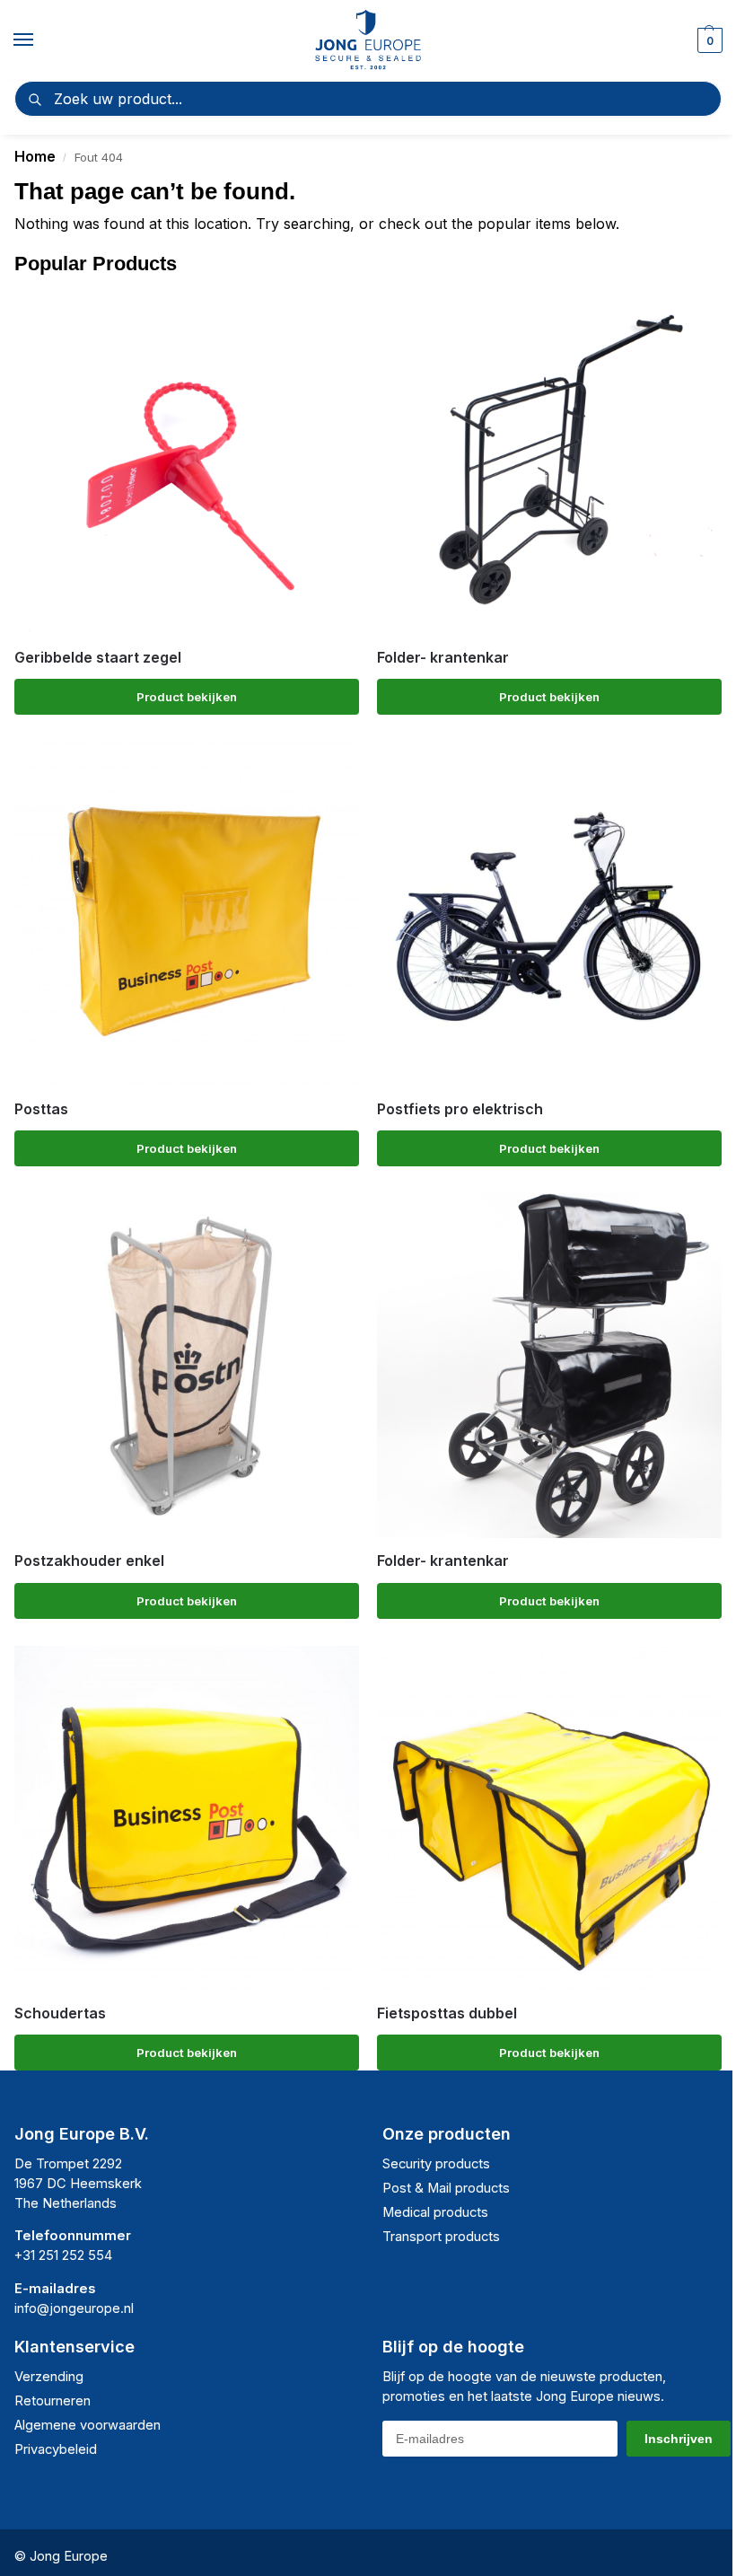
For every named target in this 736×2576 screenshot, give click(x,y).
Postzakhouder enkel (89, 1561)
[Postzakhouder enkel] (187, 1366)
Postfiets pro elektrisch (460, 1109)
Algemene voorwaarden (88, 2425)
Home (35, 156)
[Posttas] (187, 914)
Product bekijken (187, 697)
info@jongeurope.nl (74, 2308)
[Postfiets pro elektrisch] (549, 914)
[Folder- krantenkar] (549, 462)
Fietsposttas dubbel (447, 2013)
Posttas (41, 1109)
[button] (708, 40)
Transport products (441, 2237)
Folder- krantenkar (443, 658)
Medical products (435, 2212)
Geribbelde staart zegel (98, 658)
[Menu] (40, 40)
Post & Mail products (446, 2188)
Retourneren (53, 2401)
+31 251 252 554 (63, 2255)
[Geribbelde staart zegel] (187, 462)
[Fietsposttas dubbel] (549, 1818)
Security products (436, 2164)
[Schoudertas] (187, 1818)
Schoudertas (60, 2013)
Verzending (49, 2377)
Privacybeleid (56, 2449)
